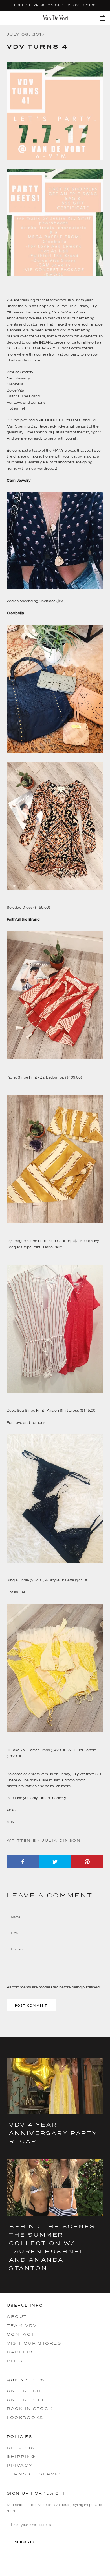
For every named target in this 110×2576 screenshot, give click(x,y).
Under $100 (25, 2400)
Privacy (20, 2465)
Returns (21, 2448)
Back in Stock (30, 2409)
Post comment (31, 2005)
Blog (15, 2361)
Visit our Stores (34, 2343)
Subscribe (26, 2542)
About (17, 2316)
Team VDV (22, 2325)
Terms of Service (36, 2474)
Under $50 (24, 2391)
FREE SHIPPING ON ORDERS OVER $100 (55, 5)
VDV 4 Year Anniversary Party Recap (53, 2133)
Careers (21, 2352)
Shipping (21, 2456)
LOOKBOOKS (25, 2418)
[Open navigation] (8, 18)
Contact (21, 2334)
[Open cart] (103, 18)
